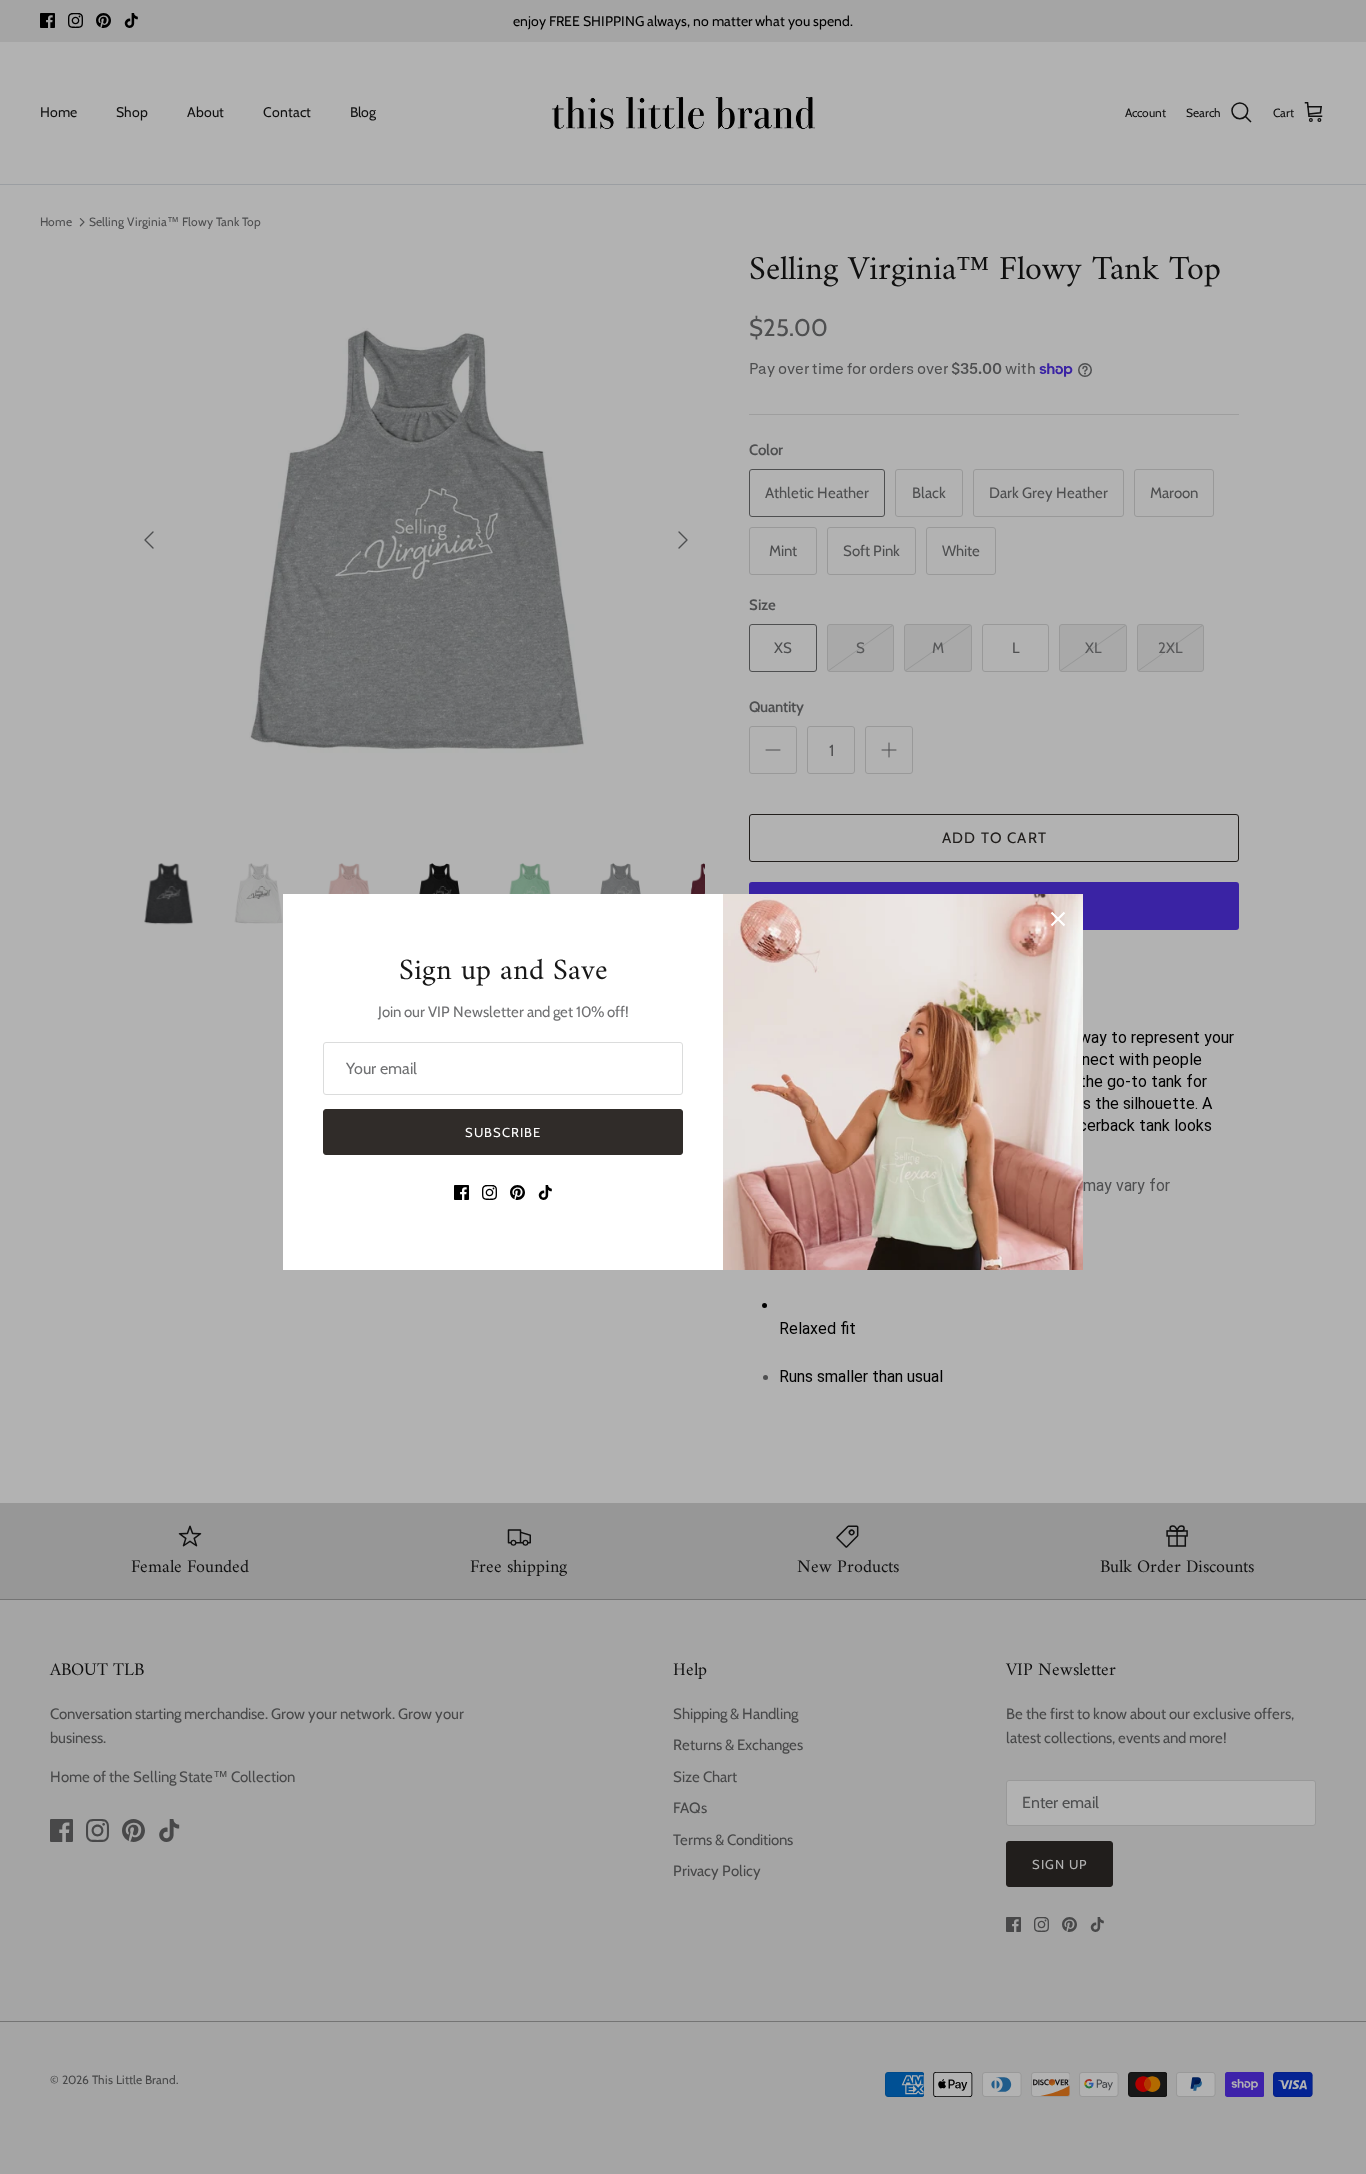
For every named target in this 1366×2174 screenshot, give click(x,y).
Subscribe (503, 1132)
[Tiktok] (545, 1192)
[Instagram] (489, 1192)
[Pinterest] (517, 1192)
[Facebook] (461, 1192)
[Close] (1058, 919)
